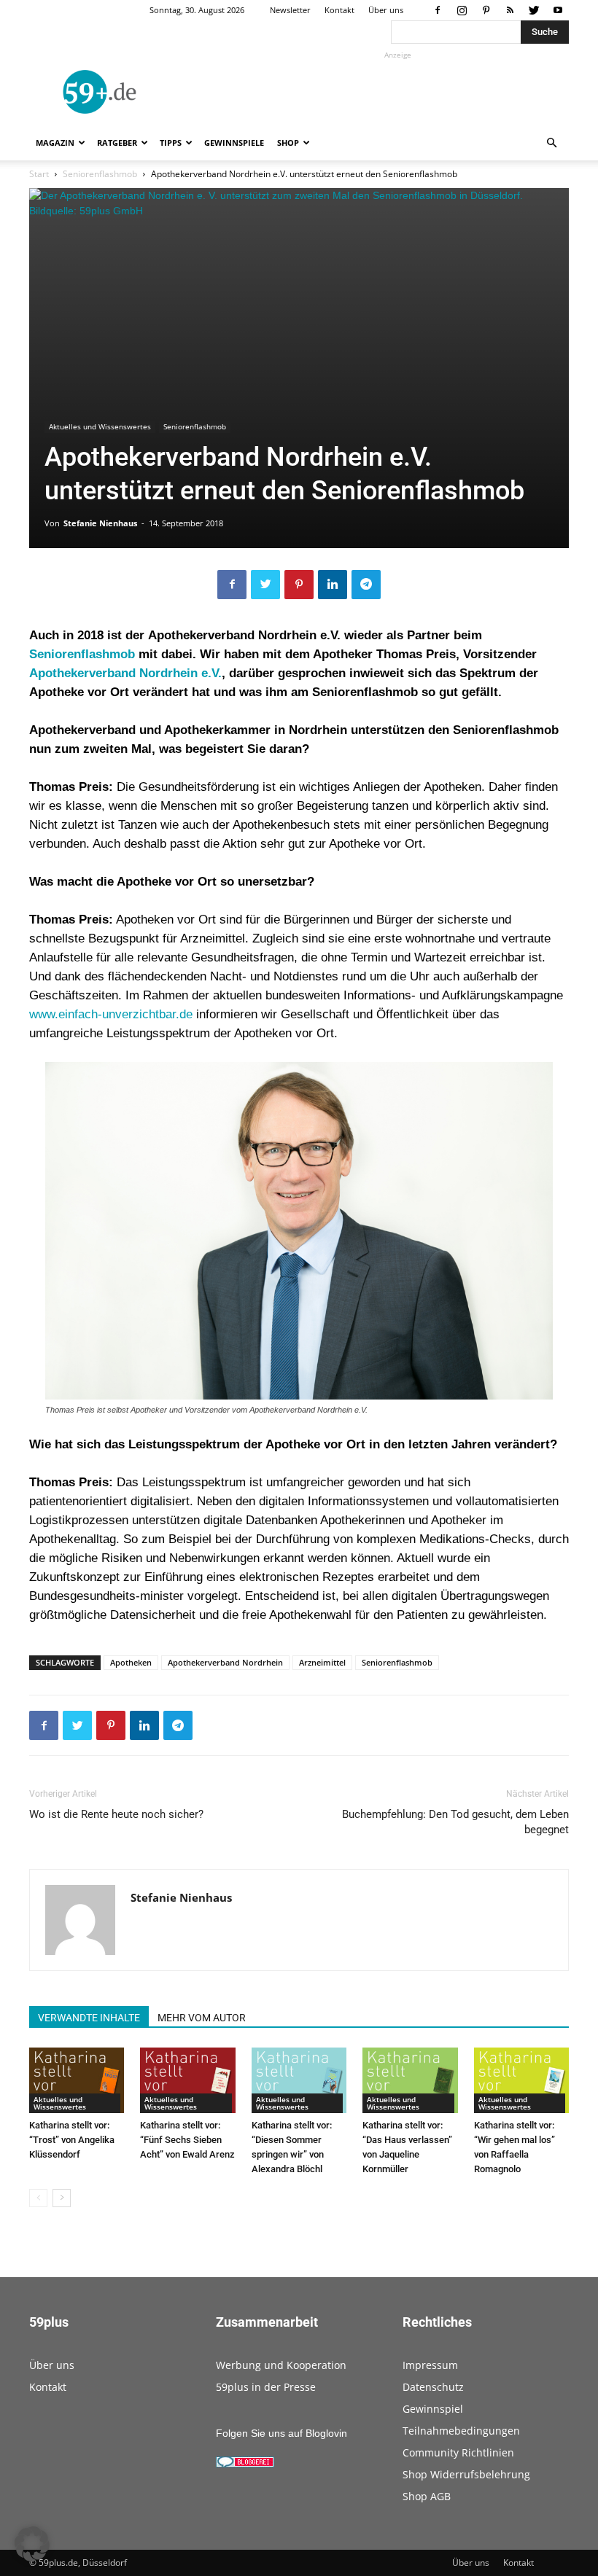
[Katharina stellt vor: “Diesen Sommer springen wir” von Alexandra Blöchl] (299, 2080)
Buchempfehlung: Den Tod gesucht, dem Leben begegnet (455, 1822)
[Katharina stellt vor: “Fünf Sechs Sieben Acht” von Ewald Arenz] (187, 2080)
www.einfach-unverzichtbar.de (111, 1014)
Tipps (171, 143)
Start (39, 174)
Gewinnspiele (234, 143)
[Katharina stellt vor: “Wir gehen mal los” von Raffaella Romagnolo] (521, 2080)
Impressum (430, 2365)
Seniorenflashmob (100, 174)
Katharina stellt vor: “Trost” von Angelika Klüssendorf (72, 2140)
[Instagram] (462, 10)
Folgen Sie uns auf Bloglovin (281, 2433)
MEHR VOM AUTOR (202, 2018)
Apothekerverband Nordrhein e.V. (125, 673)
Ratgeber (117, 143)
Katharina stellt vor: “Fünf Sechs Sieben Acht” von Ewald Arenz (187, 2140)
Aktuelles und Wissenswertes (100, 426)
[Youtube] (558, 10)
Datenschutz (433, 2387)
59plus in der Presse (266, 2387)
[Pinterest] (486, 10)
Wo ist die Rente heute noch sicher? (116, 1814)
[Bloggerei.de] (245, 2464)
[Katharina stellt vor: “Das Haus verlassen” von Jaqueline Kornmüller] (410, 2080)
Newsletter (290, 10)
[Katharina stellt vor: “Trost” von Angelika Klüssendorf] (77, 2080)
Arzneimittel (322, 1662)
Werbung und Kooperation (281, 2365)
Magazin (55, 143)
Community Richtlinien (458, 2452)
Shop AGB (427, 2496)
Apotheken (131, 1662)
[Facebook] (438, 10)
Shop (288, 143)
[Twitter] (534, 10)
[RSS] (510, 10)
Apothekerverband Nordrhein (225, 1662)
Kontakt (339, 10)
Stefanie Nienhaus (100, 523)
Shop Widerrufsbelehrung (466, 2474)
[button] (551, 143)
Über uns (386, 10)
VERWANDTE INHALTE (89, 2018)
